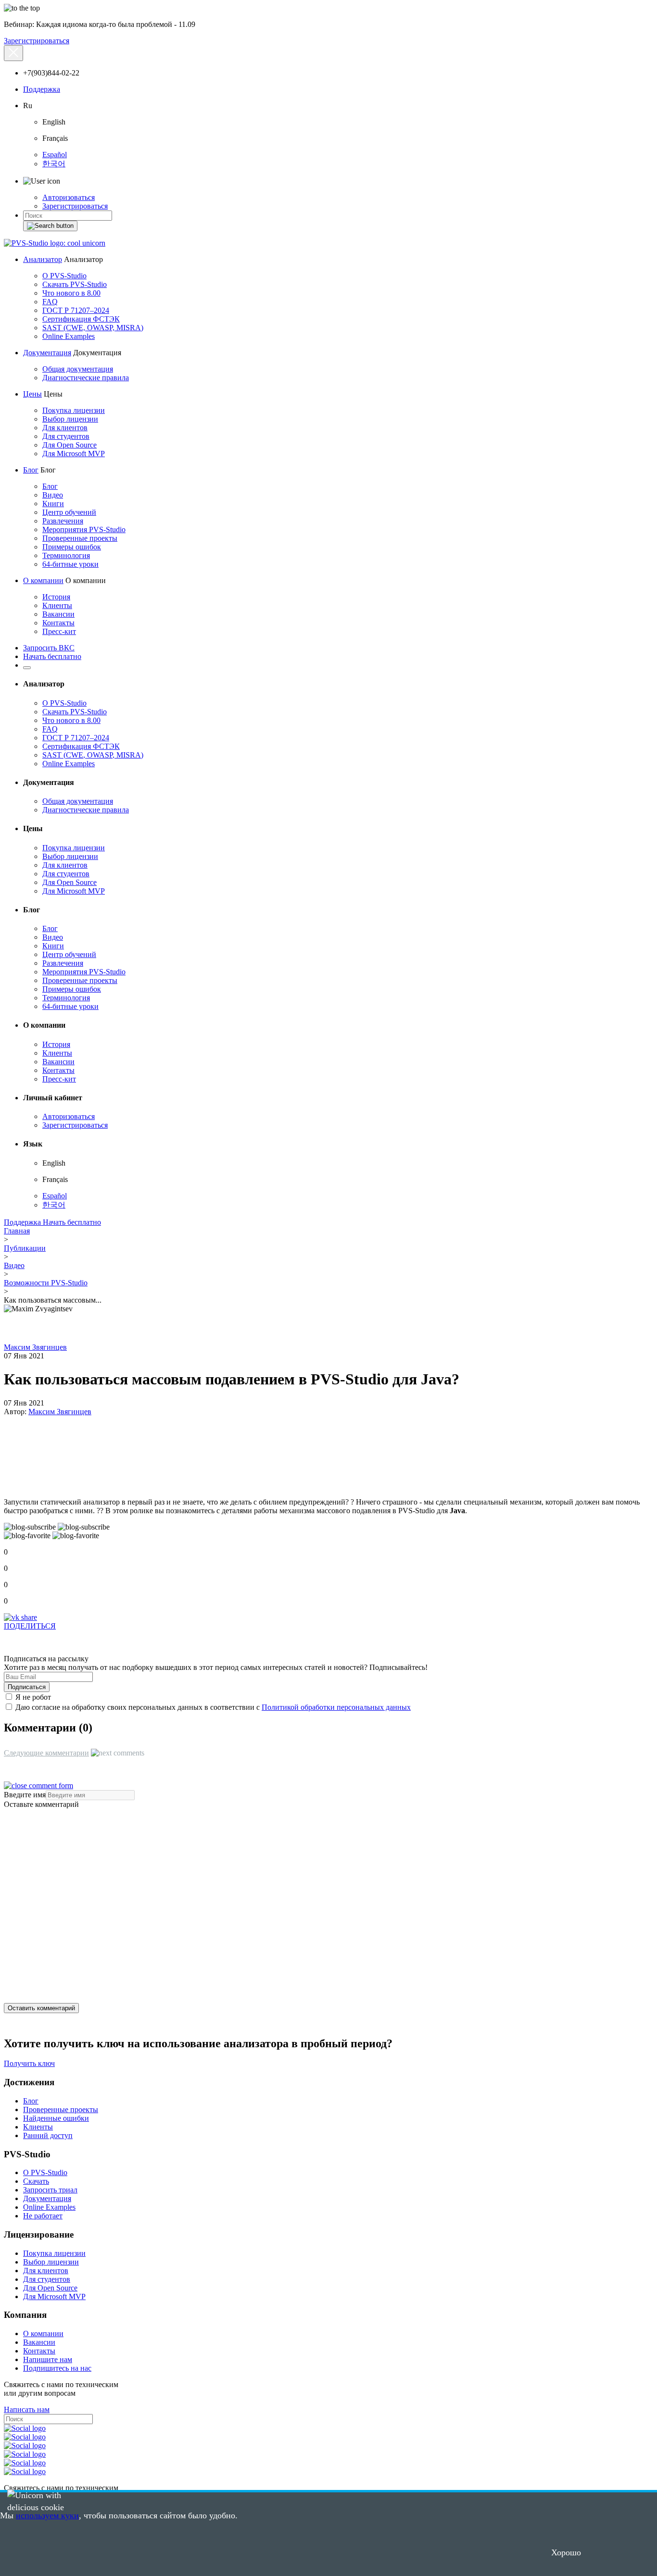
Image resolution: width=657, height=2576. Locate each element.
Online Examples (69, 336)
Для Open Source (69, 445)
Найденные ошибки (56, 2118)
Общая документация (78, 369)
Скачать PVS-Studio (75, 284)
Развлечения (63, 521)
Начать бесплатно (52, 656)
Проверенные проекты (80, 538)
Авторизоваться (69, 197)
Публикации (25, 1248)
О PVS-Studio (64, 276)
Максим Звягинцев (35, 1347)
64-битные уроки (70, 564)
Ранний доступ (48, 2135)
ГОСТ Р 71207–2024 (76, 310)
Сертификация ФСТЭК (81, 319)
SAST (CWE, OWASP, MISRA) (93, 328)
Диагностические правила (86, 378)
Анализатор (43, 259)
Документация (47, 353)
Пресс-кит (59, 631)
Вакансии (58, 614)
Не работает (43, 2216)
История (56, 597)
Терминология (66, 555)
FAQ (50, 302)
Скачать (36, 2181)
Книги (53, 504)
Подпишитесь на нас (57, 2368)
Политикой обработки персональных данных (336, 1707)
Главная (17, 1231)
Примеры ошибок (72, 547)
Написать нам (27, 2409)
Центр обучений (69, 512)
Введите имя (25, 1795)
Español (55, 155)
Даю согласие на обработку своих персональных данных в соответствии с (212, 1707)
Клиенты (57, 605)
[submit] (50, 226)
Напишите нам (48, 2359)
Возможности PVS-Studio (46, 1283)
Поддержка (42, 89)
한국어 (54, 164)
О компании (43, 580)
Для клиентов (65, 428)
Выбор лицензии (70, 419)
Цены (32, 394)
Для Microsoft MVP (74, 454)
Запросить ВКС (49, 648)
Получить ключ (29, 2063)
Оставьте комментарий (41, 1804)
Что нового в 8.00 (71, 293)
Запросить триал (50, 2190)
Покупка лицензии (74, 410)
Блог (31, 470)
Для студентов (66, 436)
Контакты (58, 623)
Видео (53, 495)
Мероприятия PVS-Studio (84, 529)
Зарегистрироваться (37, 41)
